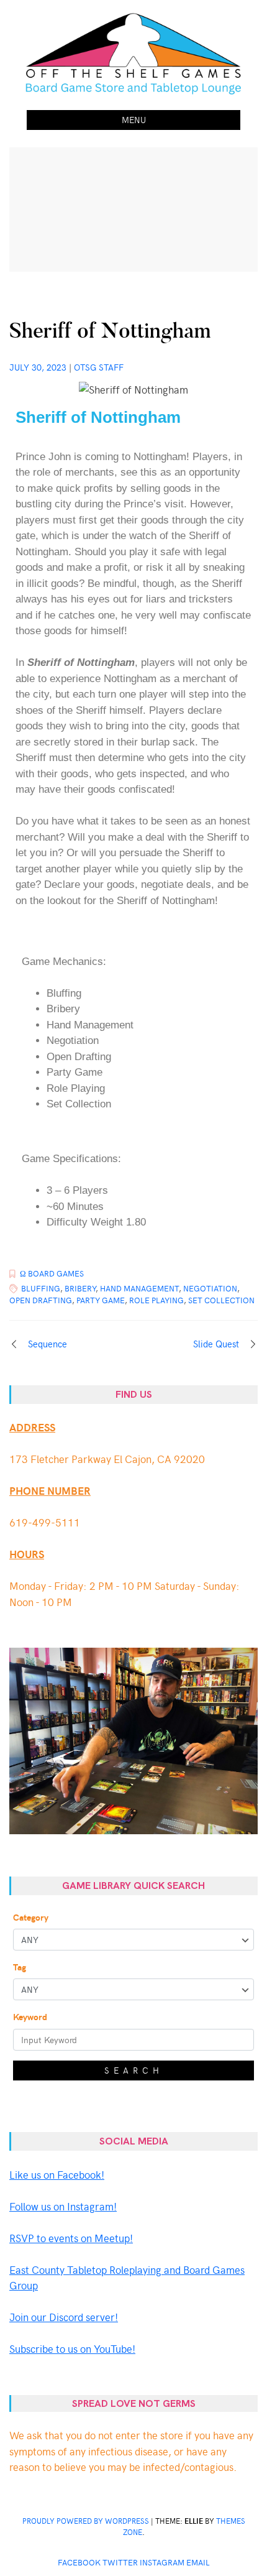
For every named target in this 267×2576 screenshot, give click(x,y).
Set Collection (221, 1300)
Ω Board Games (52, 1273)
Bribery (80, 1288)
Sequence (48, 1344)
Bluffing (41, 1288)
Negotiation (210, 1288)
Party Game (101, 1300)
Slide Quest (216, 1344)
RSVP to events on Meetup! (71, 2238)
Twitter (120, 2562)
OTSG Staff (99, 367)
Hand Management (139, 1288)
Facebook (79, 2562)
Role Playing (156, 1300)
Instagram (162, 2562)
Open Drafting (41, 1300)
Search (134, 2070)
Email (198, 2562)
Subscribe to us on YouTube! (72, 2348)
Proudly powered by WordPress (86, 2521)
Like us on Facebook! (57, 2174)
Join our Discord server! (64, 2317)
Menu (134, 120)
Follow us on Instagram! (63, 2206)
